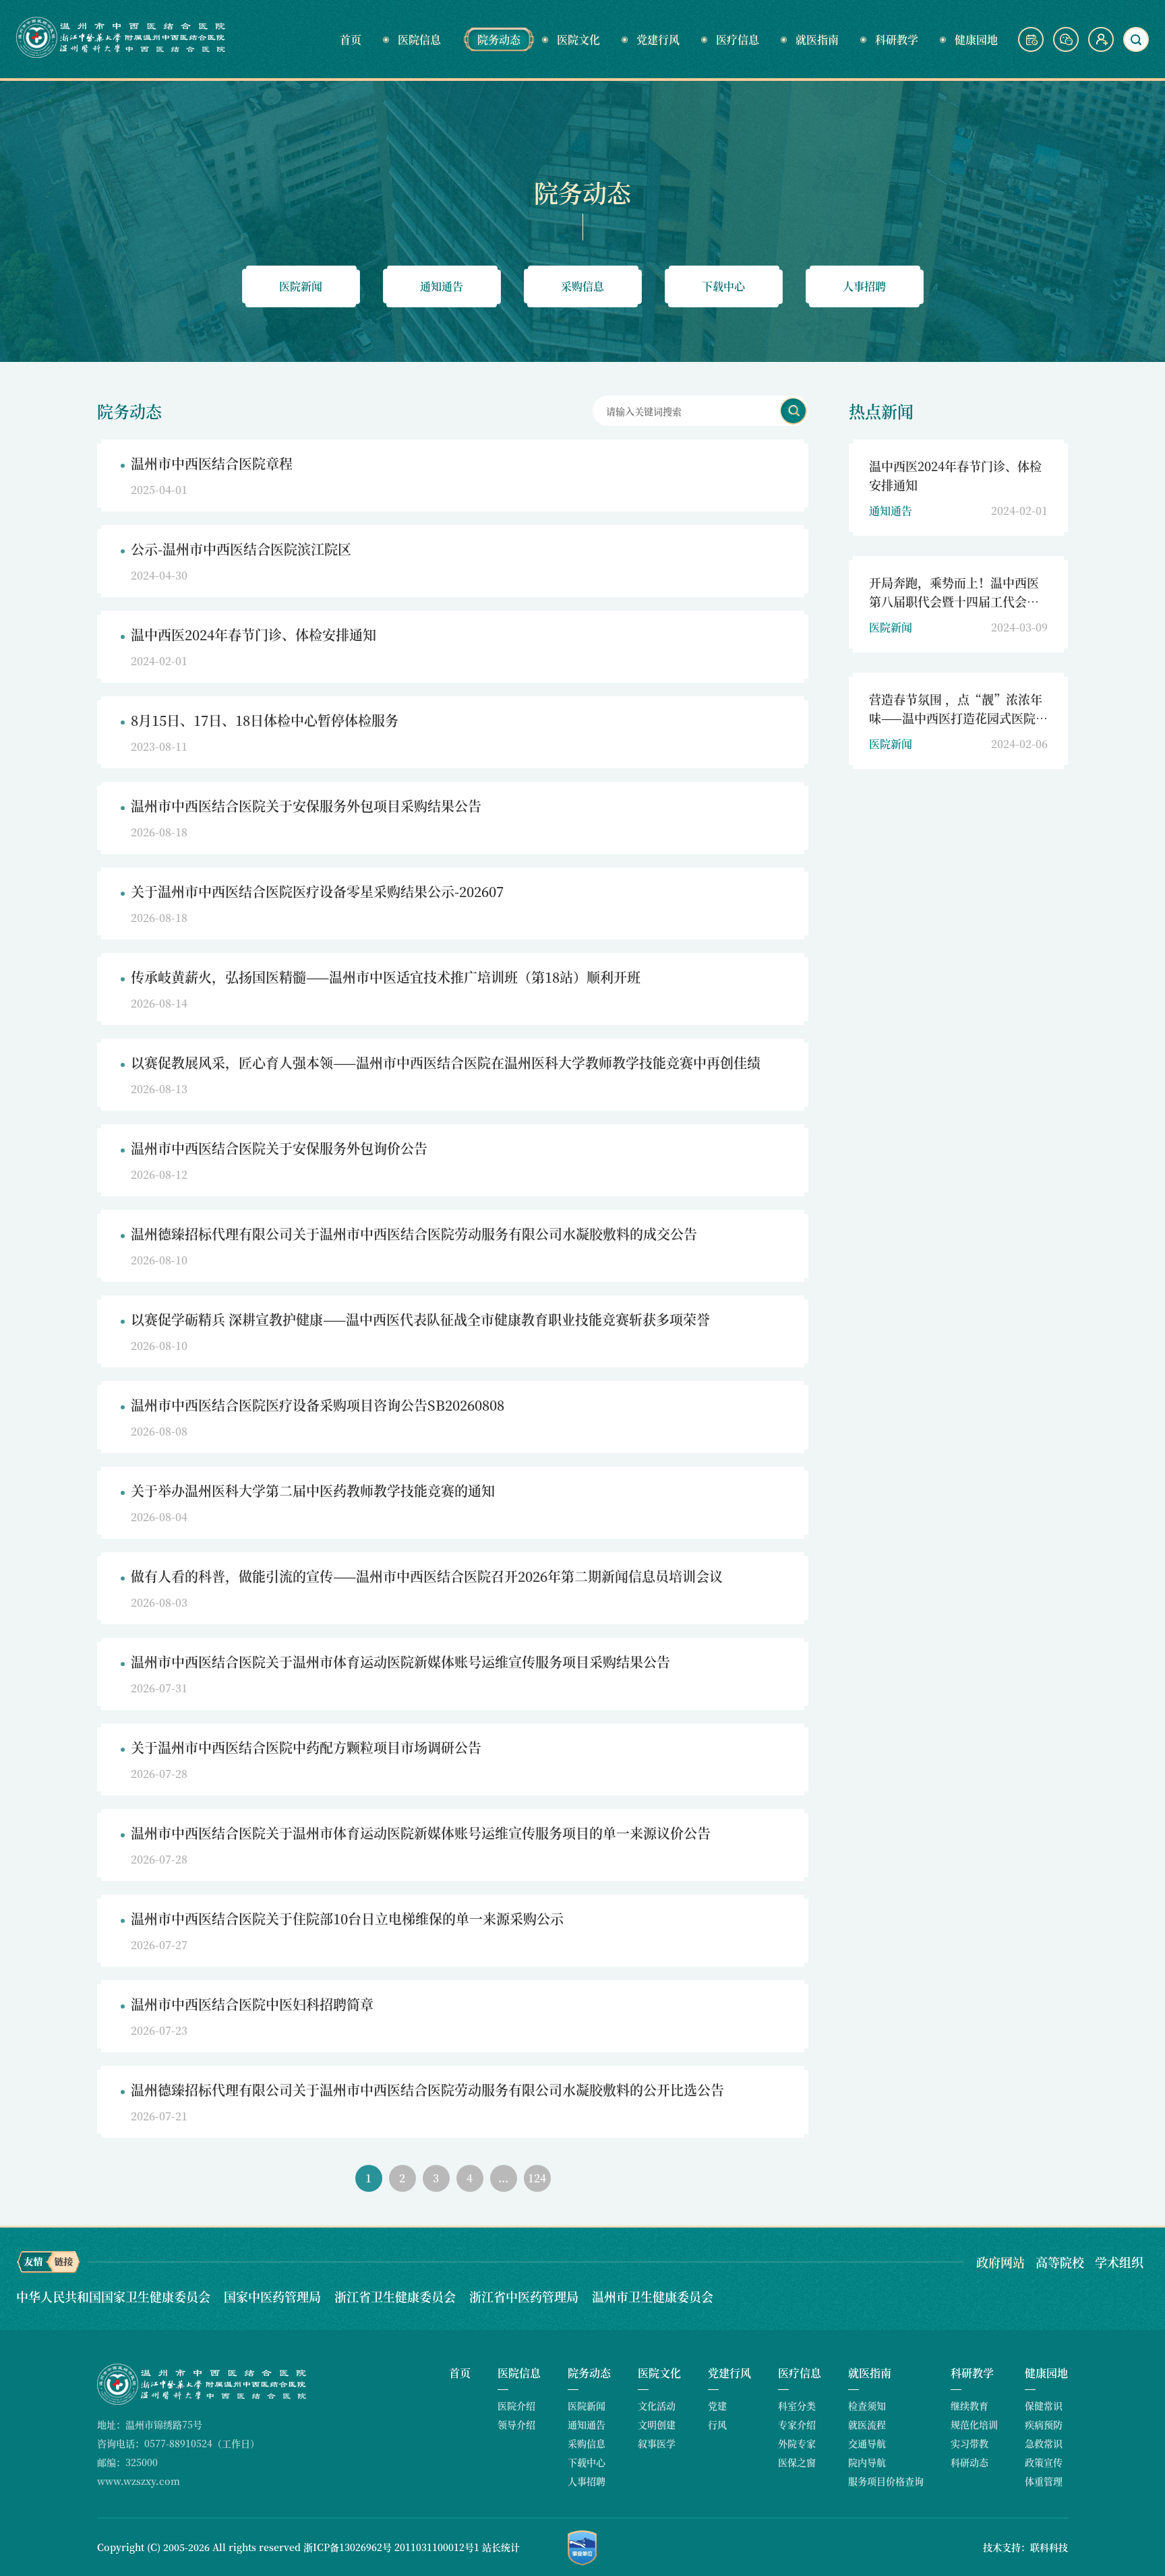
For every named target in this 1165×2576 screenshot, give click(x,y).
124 (537, 2178)
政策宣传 (1044, 2462)
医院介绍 (516, 2405)
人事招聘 (864, 286)
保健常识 (1044, 2405)
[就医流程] (1032, 48)
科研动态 (969, 2462)
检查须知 (867, 2405)
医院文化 (578, 39)
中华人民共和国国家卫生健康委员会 (115, 2296)
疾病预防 (1044, 2424)
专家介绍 (797, 2424)
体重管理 (1044, 2481)
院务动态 (499, 39)
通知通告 (442, 286)
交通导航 (867, 2443)
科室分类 (797, 2405)
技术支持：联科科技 (1025, 2547)
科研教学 (897, 39)
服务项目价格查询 (886, 2481)
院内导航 (867, 2462)
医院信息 (419, 39)
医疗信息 (738, 39)
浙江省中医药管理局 (526, 2296)
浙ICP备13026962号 (348, 2547)
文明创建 (657, 2424)
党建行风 (658, 39)
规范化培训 (974, 2424)
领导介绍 (516, 2424)
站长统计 (501, 2547)
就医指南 (817, 39)
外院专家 (797, 2443)
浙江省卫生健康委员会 (397, 2296)
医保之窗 (797, 2462)
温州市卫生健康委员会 (653, 2296)
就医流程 (867, 2424)
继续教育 (969, 2405)
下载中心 (723, 286)
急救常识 (1044, 2443)
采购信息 (582, 286)
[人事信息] (1101, 48)
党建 (717, 2405)
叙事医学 (657, 2443)
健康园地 (976, 39)
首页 (351, 39)
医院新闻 (301, 286)
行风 (717, 2424)
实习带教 (969, 2443)
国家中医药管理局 (274, 2296)
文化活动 (657, 2405)
